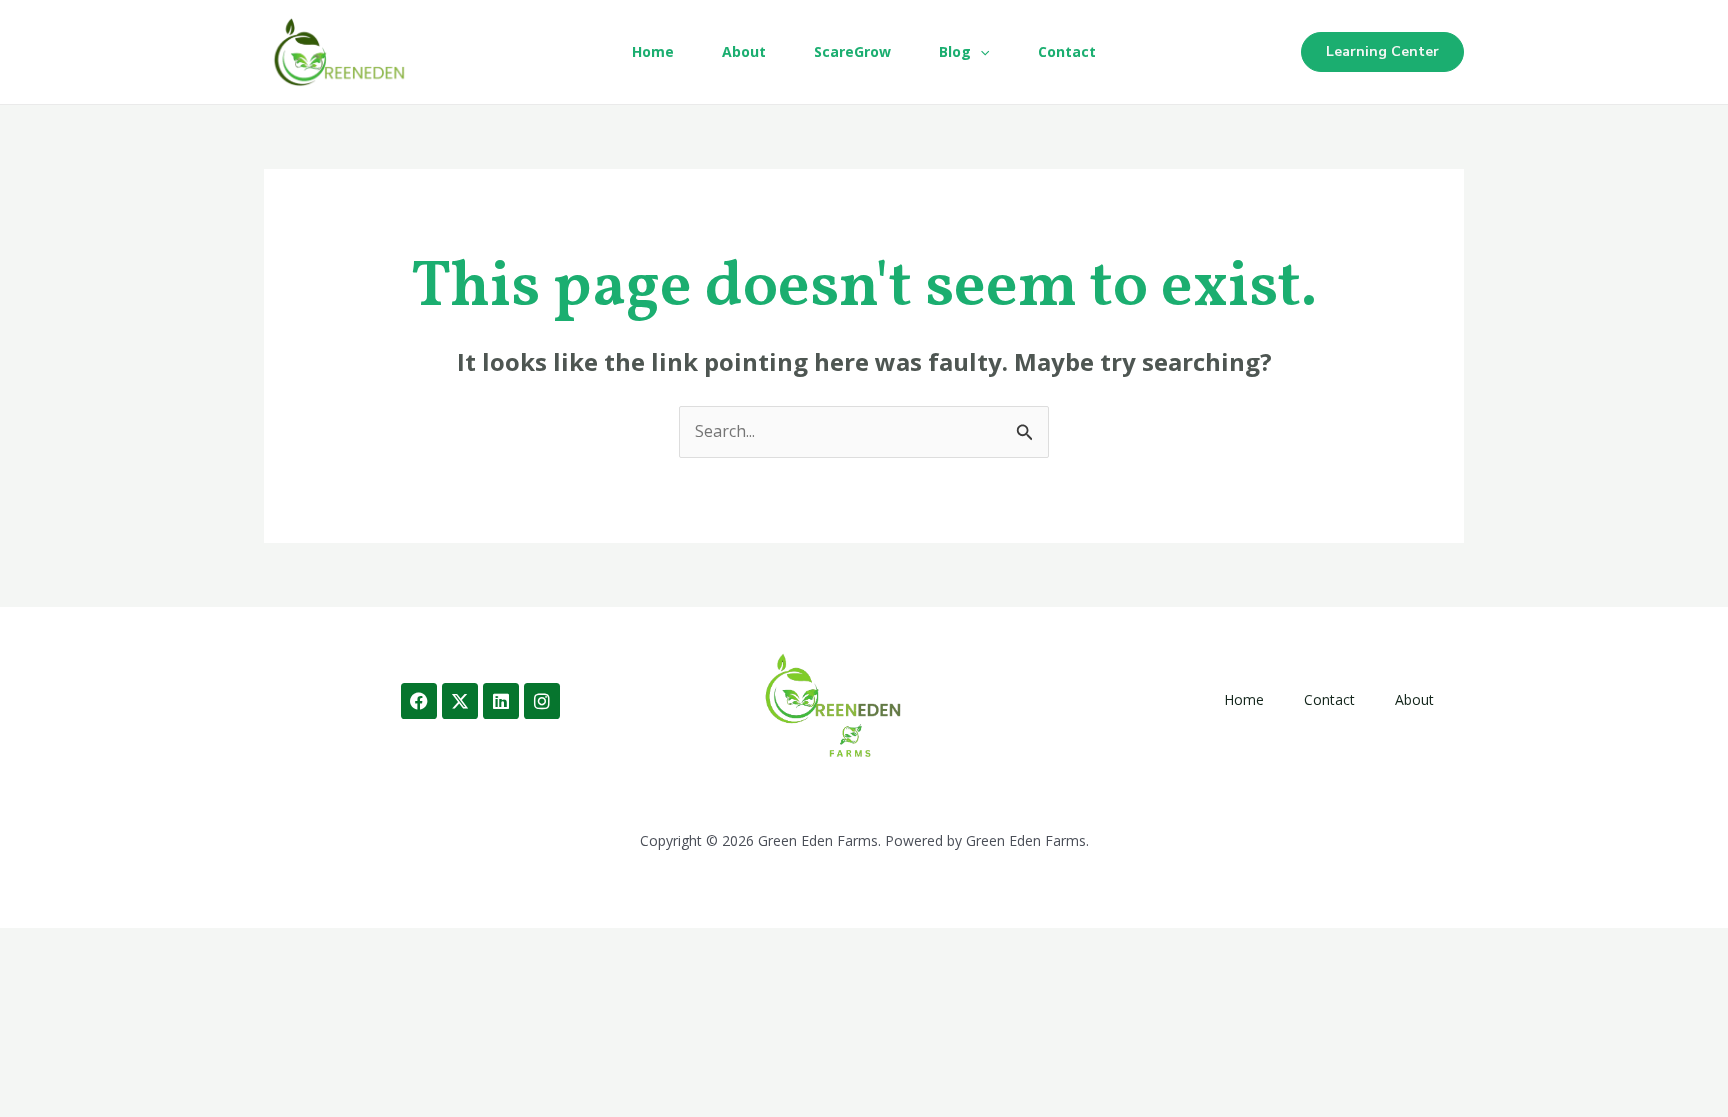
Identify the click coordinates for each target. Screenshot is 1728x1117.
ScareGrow (852, 51)
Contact (1067, 51)
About (744, 51)
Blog (955, 51)
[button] (980, 52)
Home (653, 51)
